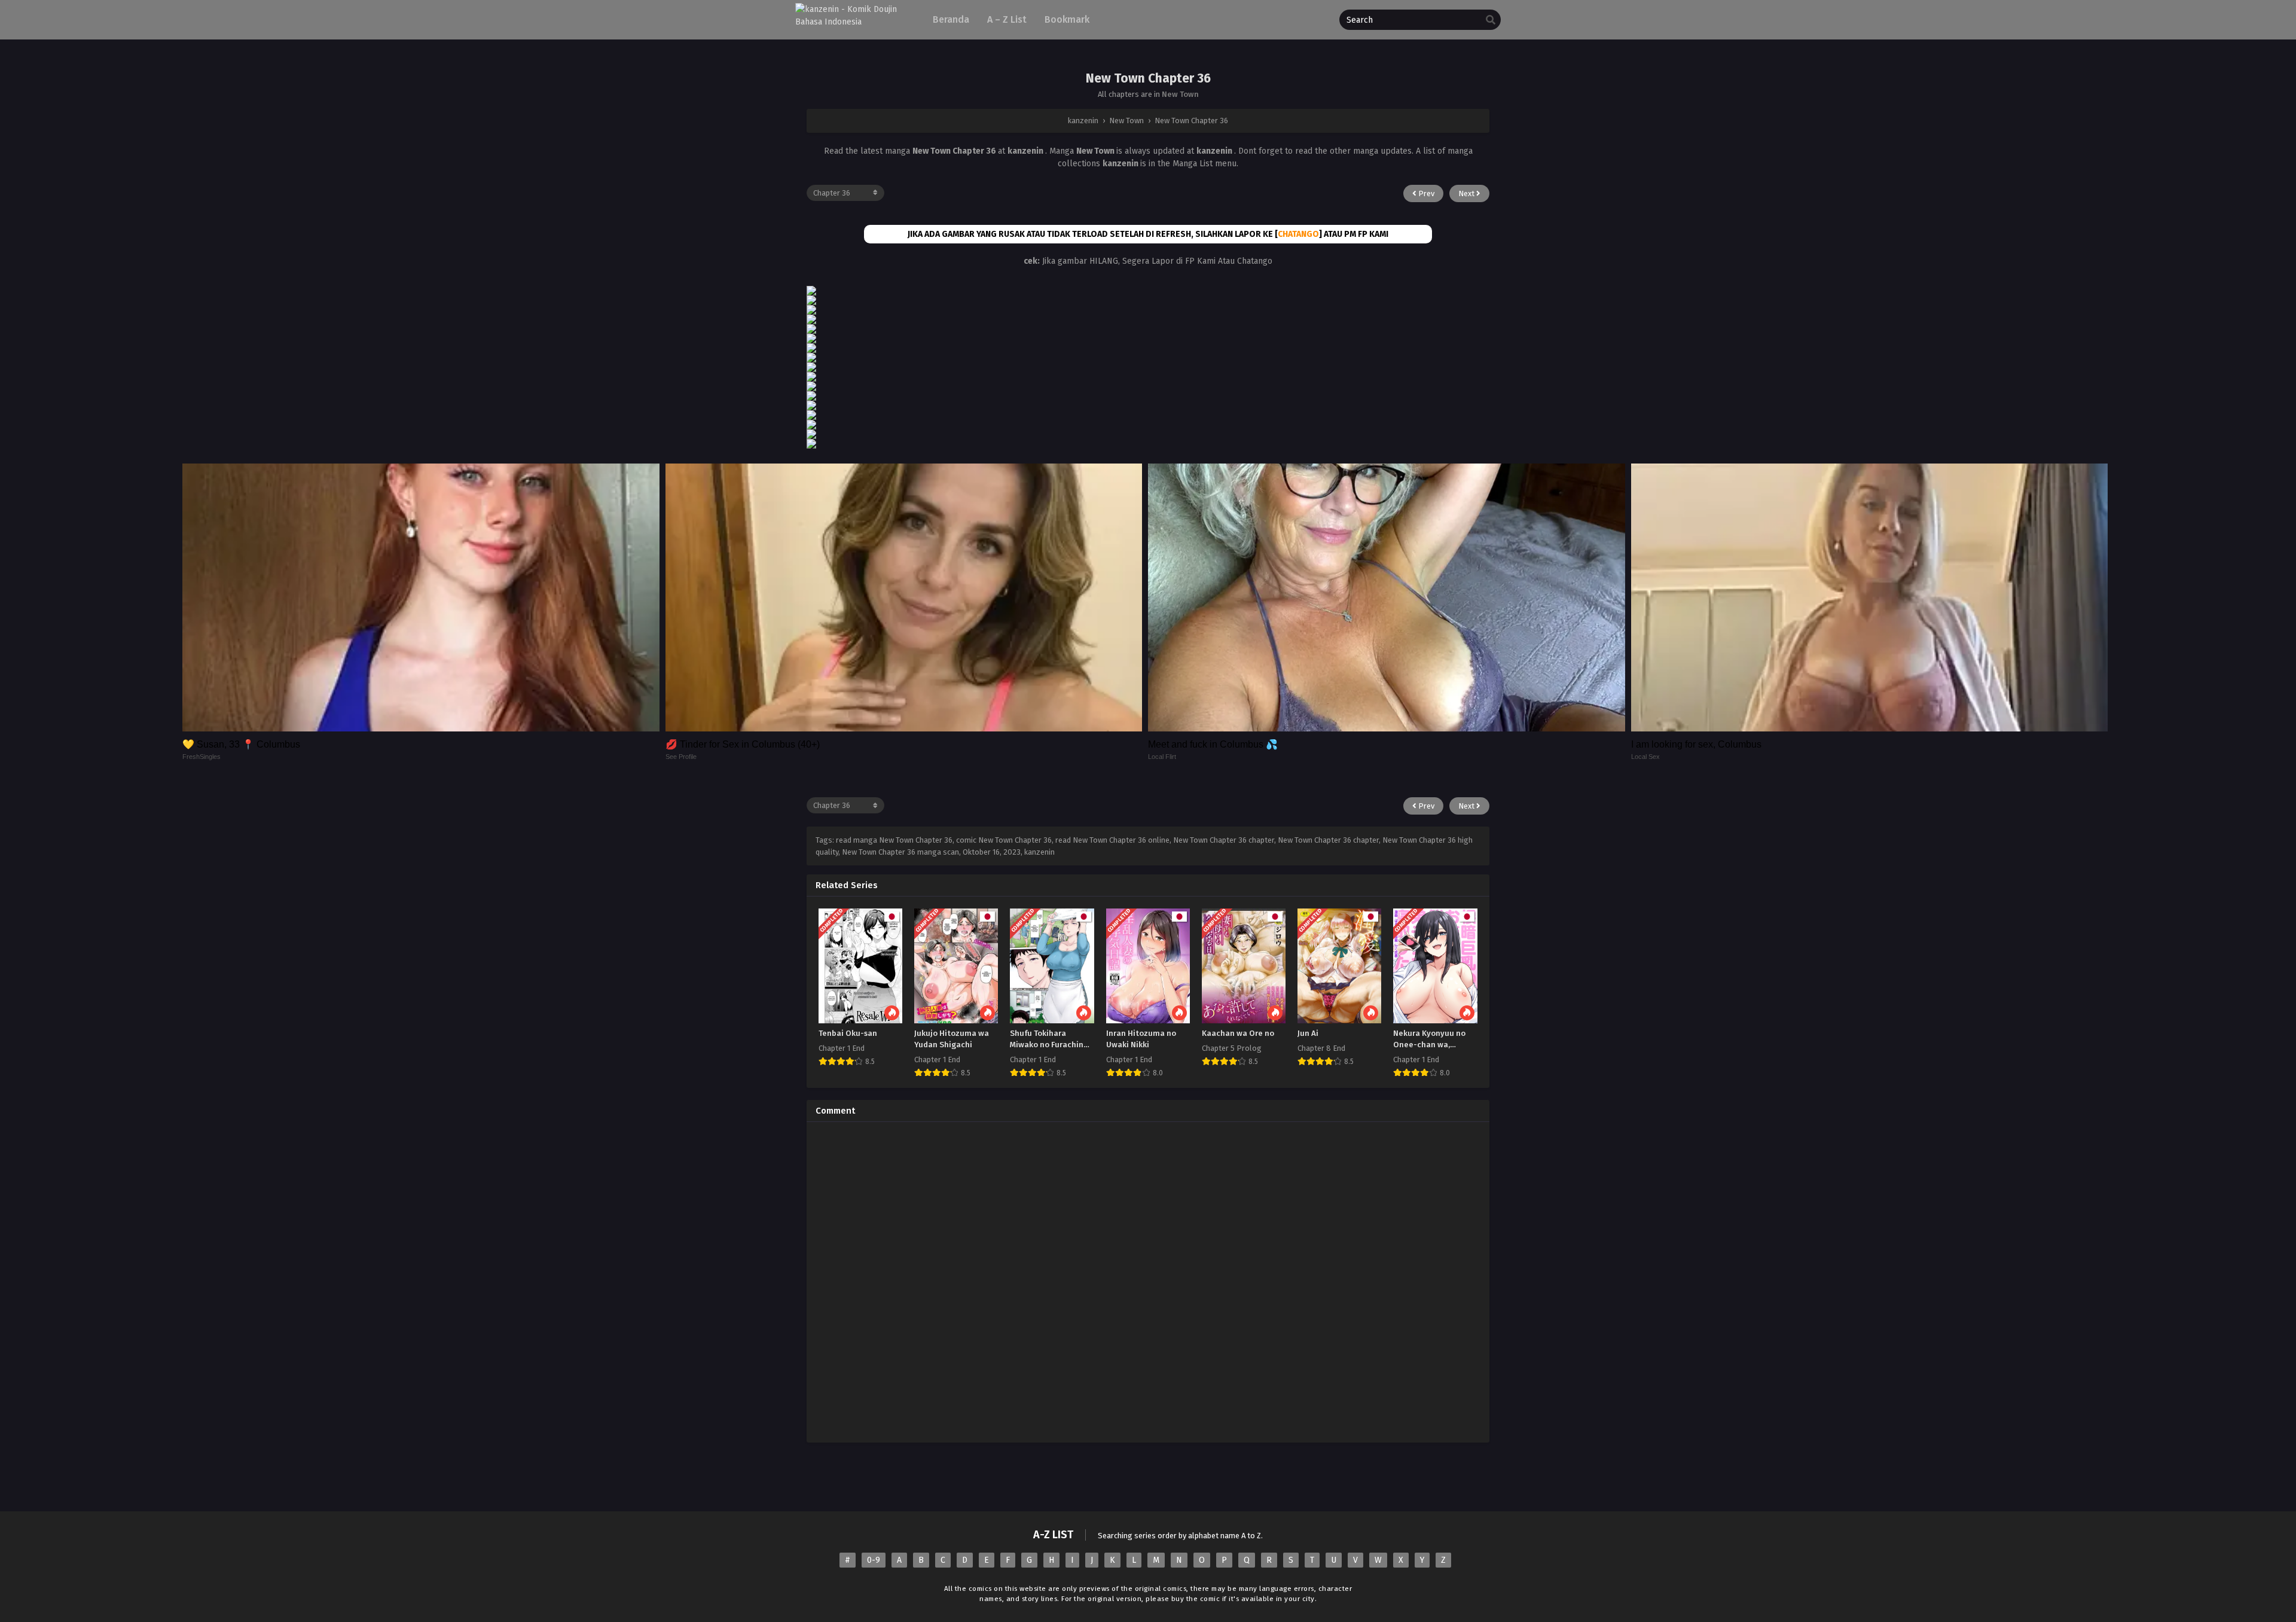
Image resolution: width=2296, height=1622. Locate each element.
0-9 (874, 1560)
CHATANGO (1298, 234)
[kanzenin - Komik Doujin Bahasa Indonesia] (854, 22)
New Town (1180, 94)
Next (1467, 193)
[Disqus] (1148, 1280)
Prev (1425, 193)
